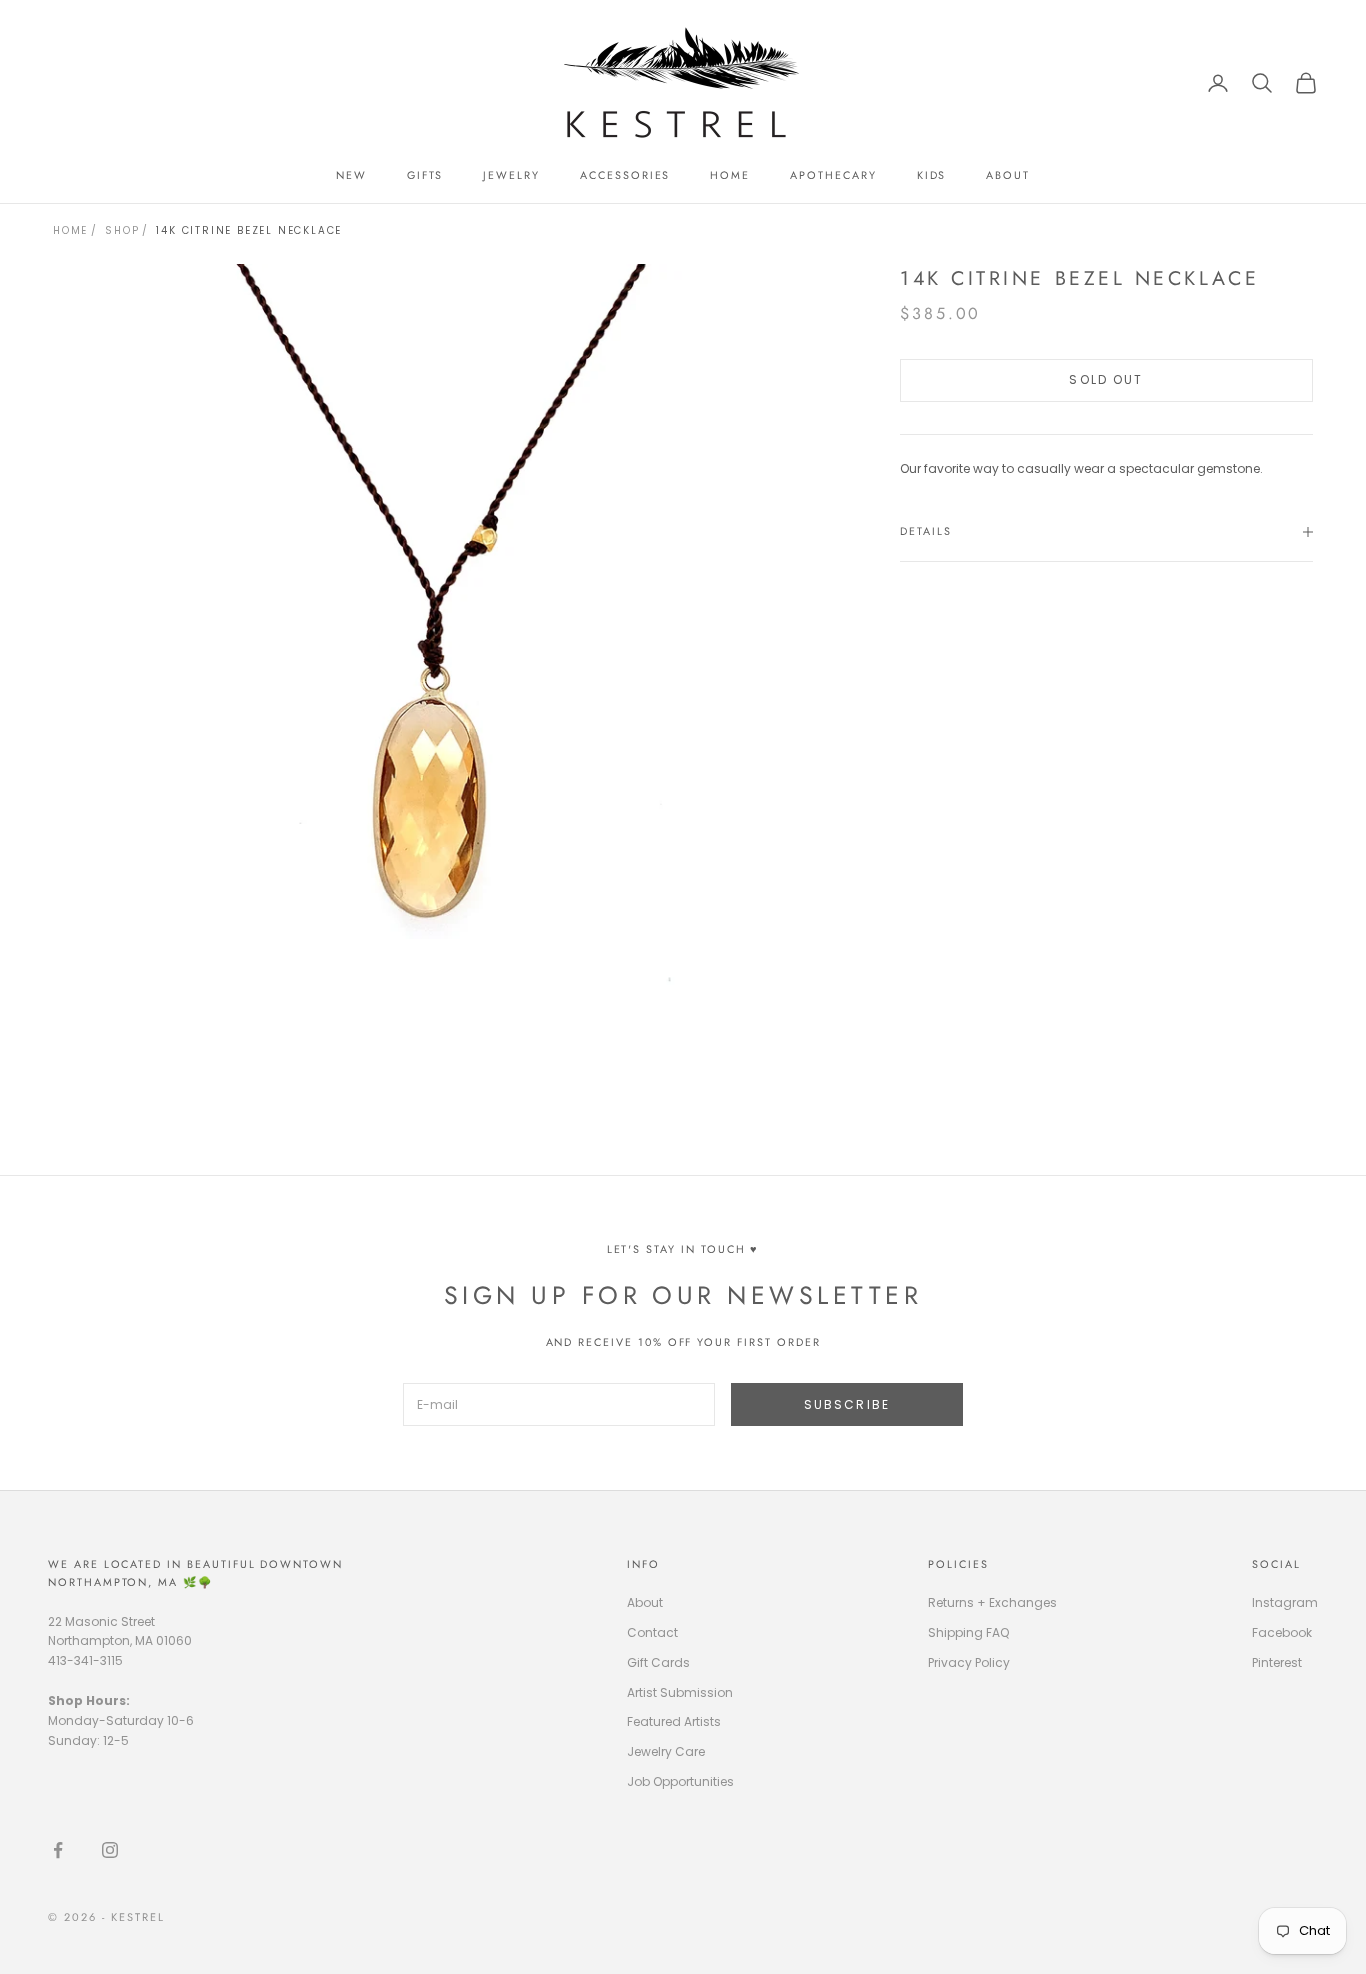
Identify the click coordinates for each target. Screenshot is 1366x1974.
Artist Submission (680, 1692)
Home (70, 230)
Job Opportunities (680, 1781)
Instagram (1285, 1602)
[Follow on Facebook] (58, 1850)
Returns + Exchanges (992, 1602)
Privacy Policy (969, 1662)
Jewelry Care (666, 1751)
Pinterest (1277, 1662)
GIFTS (425, 175)
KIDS (932, 175)
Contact (652, 1632)
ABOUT (1008, 175)
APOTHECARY (833, 175)
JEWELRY (511, 175)
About (645, 1602)
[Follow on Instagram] (110, 1850)
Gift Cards (658, 1662)
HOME (730, 175)
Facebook (1282, 1632)
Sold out (1106, 379)
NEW (351, 175)
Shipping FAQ (968, 1632)
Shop (122, 230)
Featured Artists (674, 1721)
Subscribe (847, 1404)
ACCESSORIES (625, 175)
